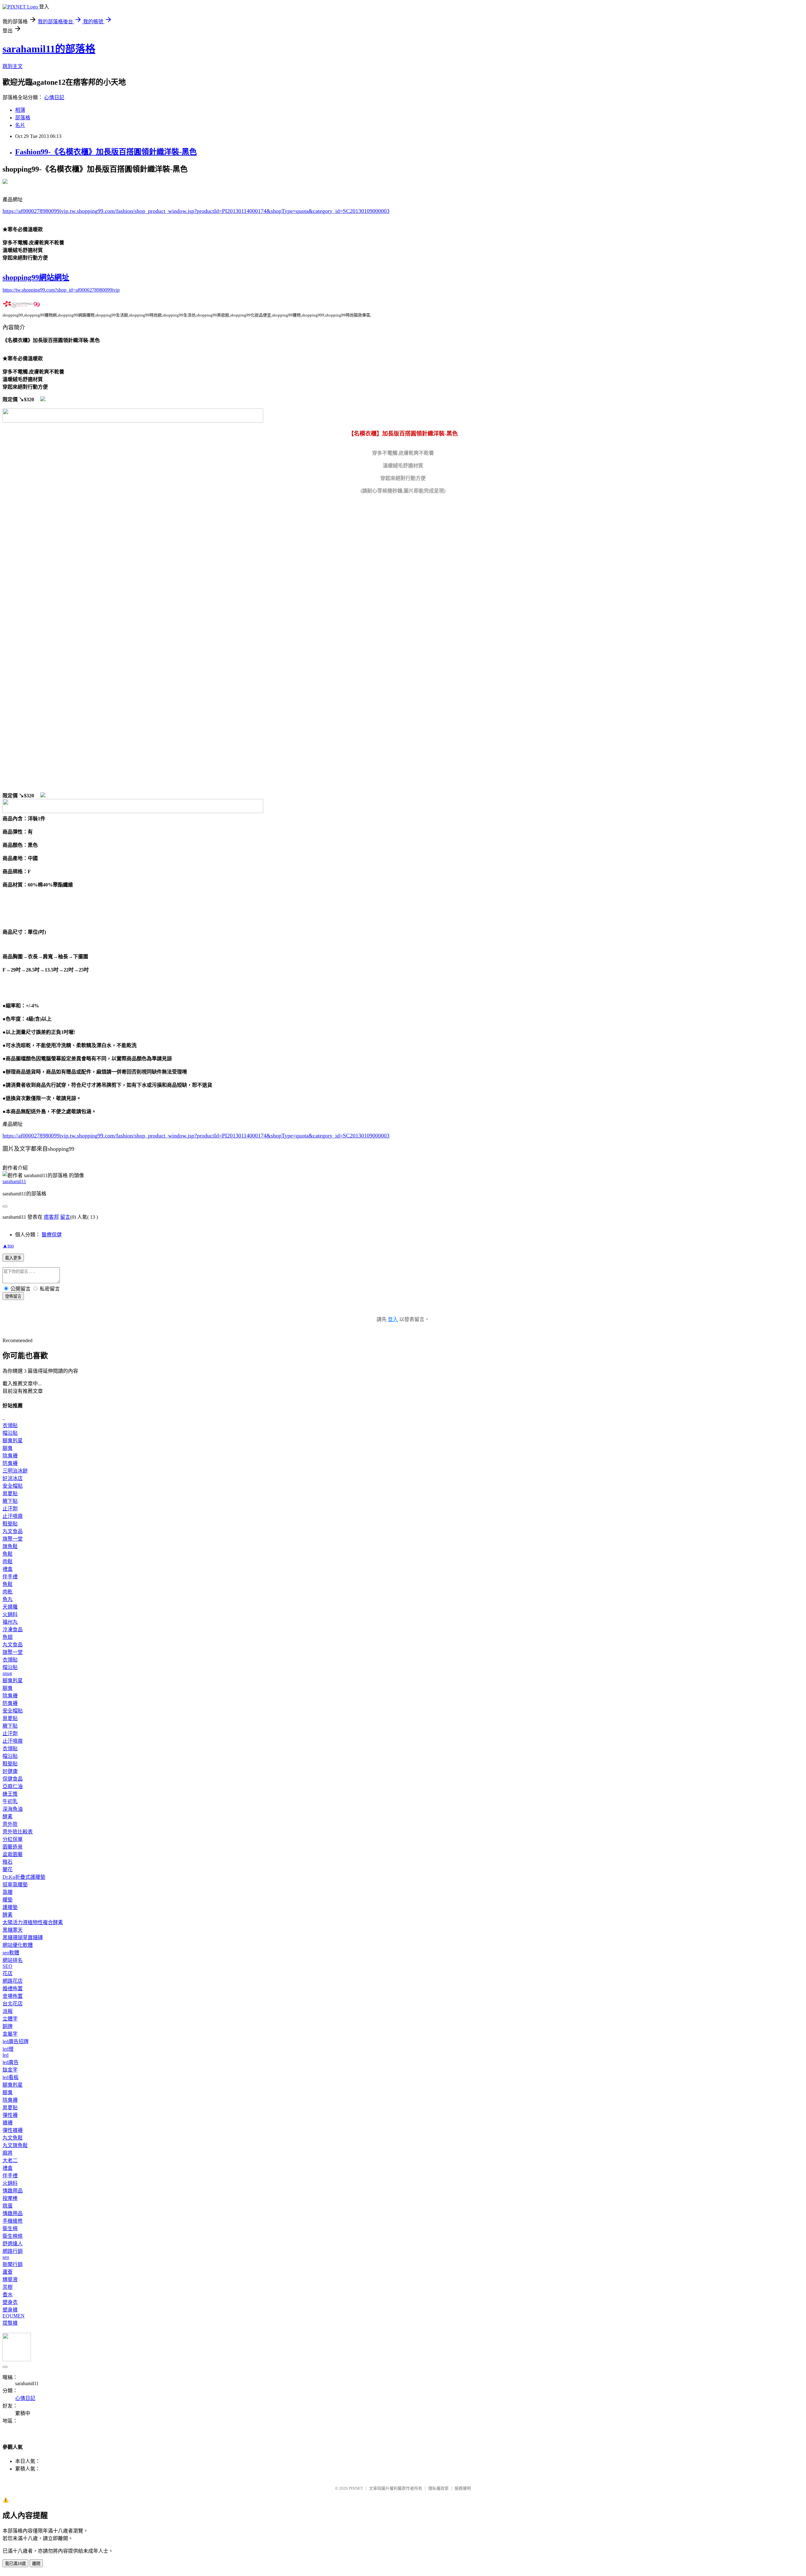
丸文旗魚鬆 (15, 2145)
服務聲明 (463, 2488)
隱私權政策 (438, 2488)
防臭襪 (10, 1463)
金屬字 (10, 2034)
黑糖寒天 (13, 1930)
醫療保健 (52, 1235)
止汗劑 (10, 1509)
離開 (36, 2564)
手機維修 (13, 2221)
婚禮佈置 (13, 1989)
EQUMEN (14, 2316)
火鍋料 (10, 1614)
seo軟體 (11, 1953)
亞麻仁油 (13, 1786)
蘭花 (8, 1869)
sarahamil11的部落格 (49, 49)
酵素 (8, 1817)
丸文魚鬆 (13, 2138)
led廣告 (11, 2062)
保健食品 (13, 1779)
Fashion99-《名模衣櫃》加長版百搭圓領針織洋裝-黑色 (106, 152)
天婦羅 (10, 1607)
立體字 (10, 2019)
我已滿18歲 (15, 2564)
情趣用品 (13, 2191)
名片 (20, 125)
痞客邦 (51, 1217)
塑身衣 (10, 2302)
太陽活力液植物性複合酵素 (33, 1922)
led (6, 2055)
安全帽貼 (13, 1486)
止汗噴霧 (13, 1516)
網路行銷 (13, 2251)
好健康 (10, 1771)
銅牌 (8, 2026)
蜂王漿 (10, 1794)
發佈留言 (13, 1296)
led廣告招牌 (16, 2041)
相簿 (20, 110)
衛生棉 (10, 2228)
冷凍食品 (13, 1630)
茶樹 (8, 2287)
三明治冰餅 (15, 1471)
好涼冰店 (13, 1478)
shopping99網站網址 (36, 277)
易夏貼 (10, 1493)
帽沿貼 (10, 1433)
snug (7, 1673)
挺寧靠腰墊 (15, 1885)
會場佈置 (13, 1996)
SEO (7, 1966)
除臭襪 (10, 1456)
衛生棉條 (13, 2236)
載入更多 (13, 1258)
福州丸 (10, 1622)
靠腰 (8, 1892)
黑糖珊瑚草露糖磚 (23, 1938)
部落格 (23, 118)
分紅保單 (13, 1839)
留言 (65, 1217)
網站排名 (13, 1960)
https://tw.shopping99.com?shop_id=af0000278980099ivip (61, 290)
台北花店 (13, 2004)
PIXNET (356, 2488)
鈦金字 (10, 2070)
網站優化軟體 (18, 1945)
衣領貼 (10, 1425)
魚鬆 (8, 1554)
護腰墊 (10, 1907)
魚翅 (8, 1637)
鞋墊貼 (10, 1524)
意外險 (10, 1824)
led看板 (11, 2077)
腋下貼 (10, 1501)
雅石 (8, 1862)
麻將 (8, 2153)
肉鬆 (8, 1562)
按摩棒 (10, 2198)
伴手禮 (10, 1577)
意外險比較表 (18, 1832)
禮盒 (8, 1569)
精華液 (10, 2280)
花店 (8, 1973)
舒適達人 (13, 2244)
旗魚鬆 (10, 1546)
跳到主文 (13, 66)
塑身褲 (10, 2310)
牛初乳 (10, 1801)
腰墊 (8, 1900)
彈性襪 (10, 2115)
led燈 (8, 2049)
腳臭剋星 (13, 1441)
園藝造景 (13, 1847)
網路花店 (13, 1981)
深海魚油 (13, 1809)
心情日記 (54, 97)
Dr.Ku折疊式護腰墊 (24, 1877)
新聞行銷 (13, 2264)
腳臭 (8, 1448)
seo (6, 2257)
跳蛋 (8, 2206)
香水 (8, 2295)
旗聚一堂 (13, 1539)
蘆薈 (8, 2272)
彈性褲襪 (13, 2130)
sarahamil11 (14, 1181)
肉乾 (8, 1592)
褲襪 (8, 2123)
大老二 (10, 2160)
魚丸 (8, 1599)
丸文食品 (13, 1531)
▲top (8, 1246)
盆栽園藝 (13, 1854)
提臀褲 (10, 2323)
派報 (8, 2011)
